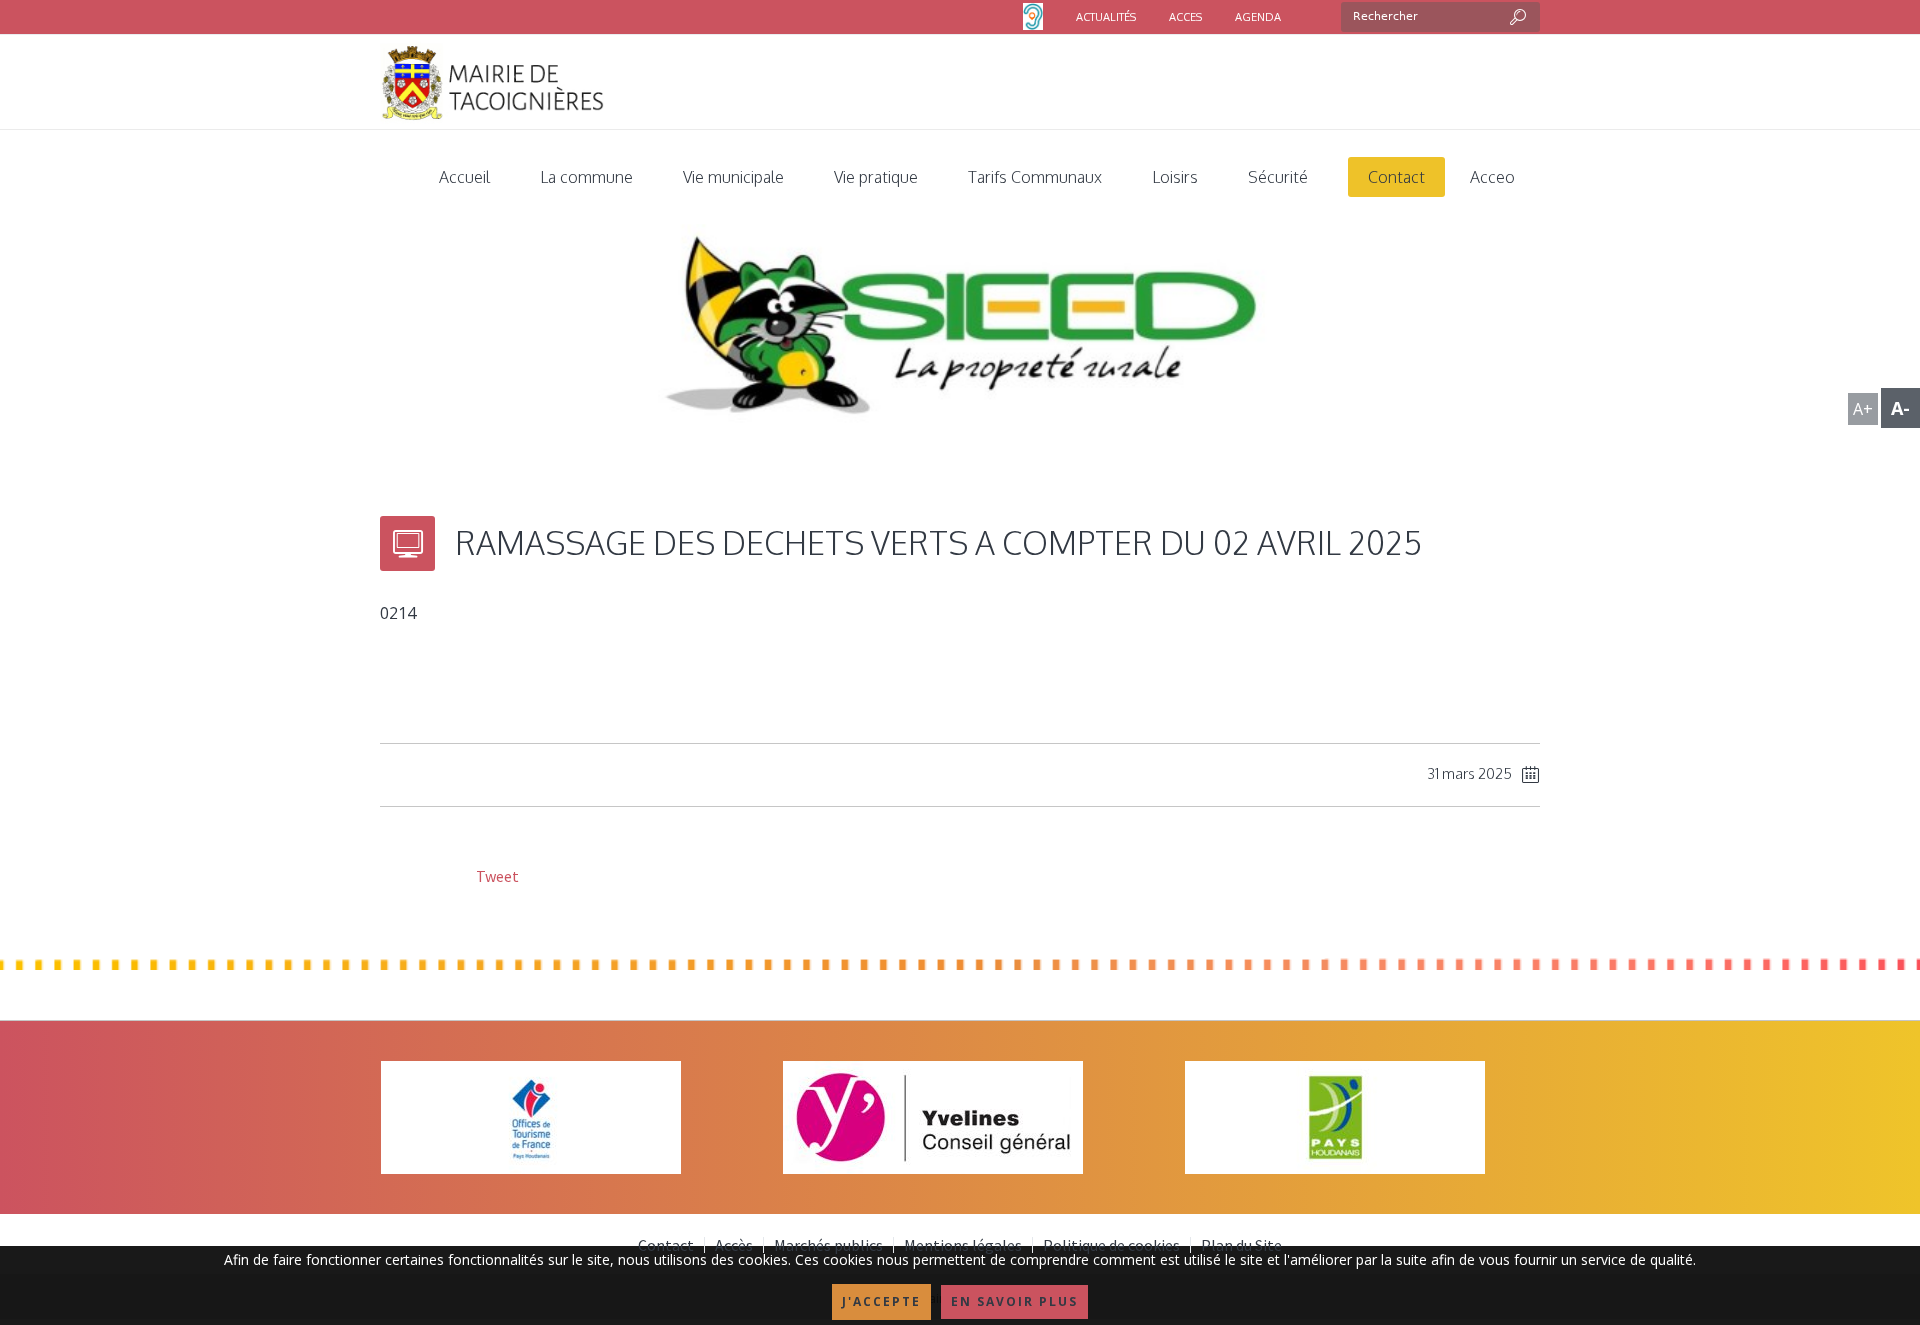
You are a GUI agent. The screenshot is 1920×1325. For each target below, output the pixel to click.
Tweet (496, 876)
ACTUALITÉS (1106, 17)
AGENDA (1258, 17)
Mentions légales (963, 1245)
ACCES (1185, 17)
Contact (666, 1245)
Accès (734, 1245)
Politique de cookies (1111, 1245)
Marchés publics (828, 1245)
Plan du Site (1241, 1245)
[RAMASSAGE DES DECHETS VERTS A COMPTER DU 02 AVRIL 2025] (960, 339)
